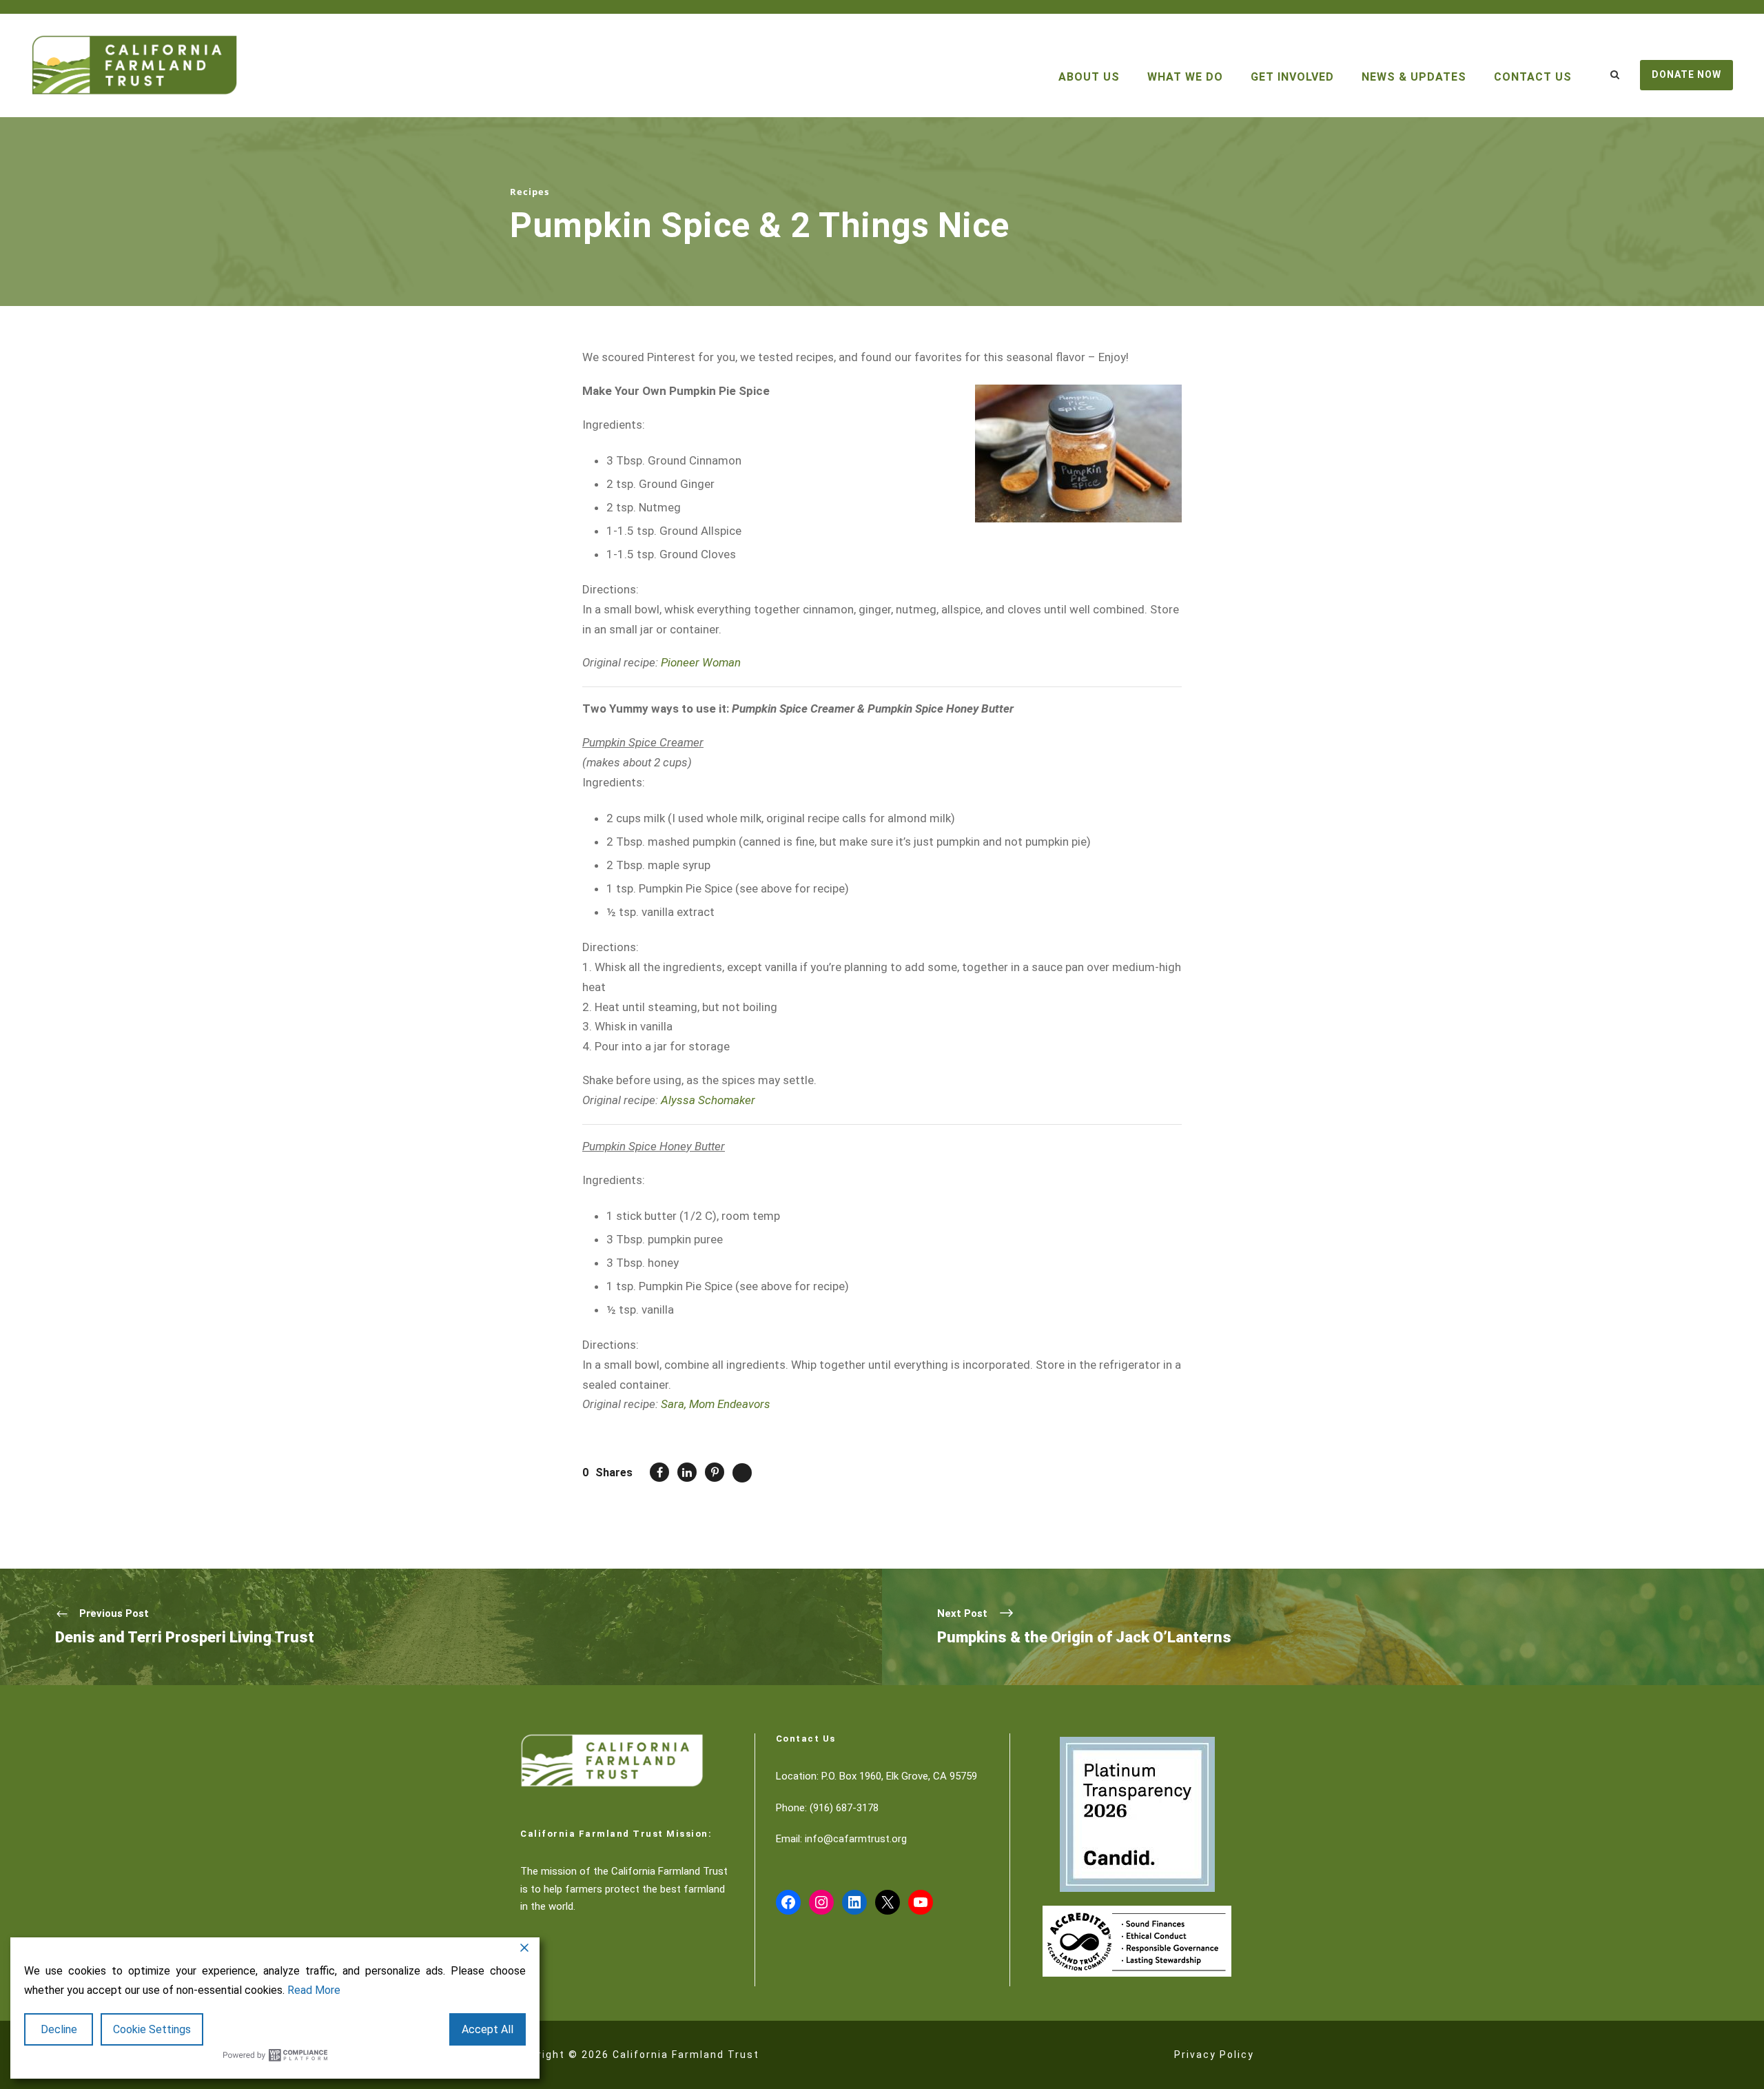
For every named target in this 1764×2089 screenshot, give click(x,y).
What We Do (1185, 77)
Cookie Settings (152, 2029)
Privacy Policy (1214, 2055)
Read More (314, 1990)
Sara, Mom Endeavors (716, 1404)
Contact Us (1533, 77)
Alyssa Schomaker (708, 1100)
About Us (1089, 77)
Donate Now (1686, 74)
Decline (59, 2029)
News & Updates (1414, 77)
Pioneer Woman (701, 662)
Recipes (530, 192)
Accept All (488, 2029)
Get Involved (1292, 77)
